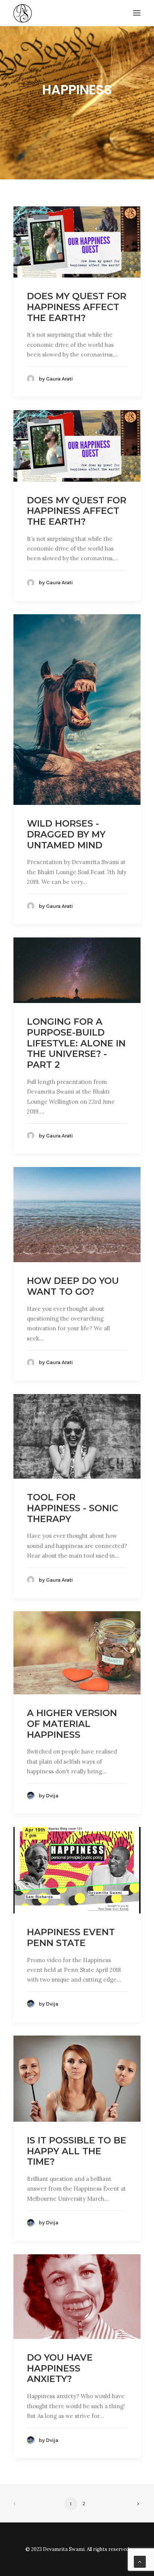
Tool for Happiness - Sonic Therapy (73, 1508)
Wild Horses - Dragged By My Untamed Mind (66, 834)
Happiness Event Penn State (71, 1937)
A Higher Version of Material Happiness (72, 1724)
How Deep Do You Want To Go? (73, 1286)
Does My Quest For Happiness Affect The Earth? (77, 307)
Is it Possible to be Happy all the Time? (77, 2151)
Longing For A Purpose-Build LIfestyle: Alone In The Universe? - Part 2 (76, 1043)
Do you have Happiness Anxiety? (60, 2368)
